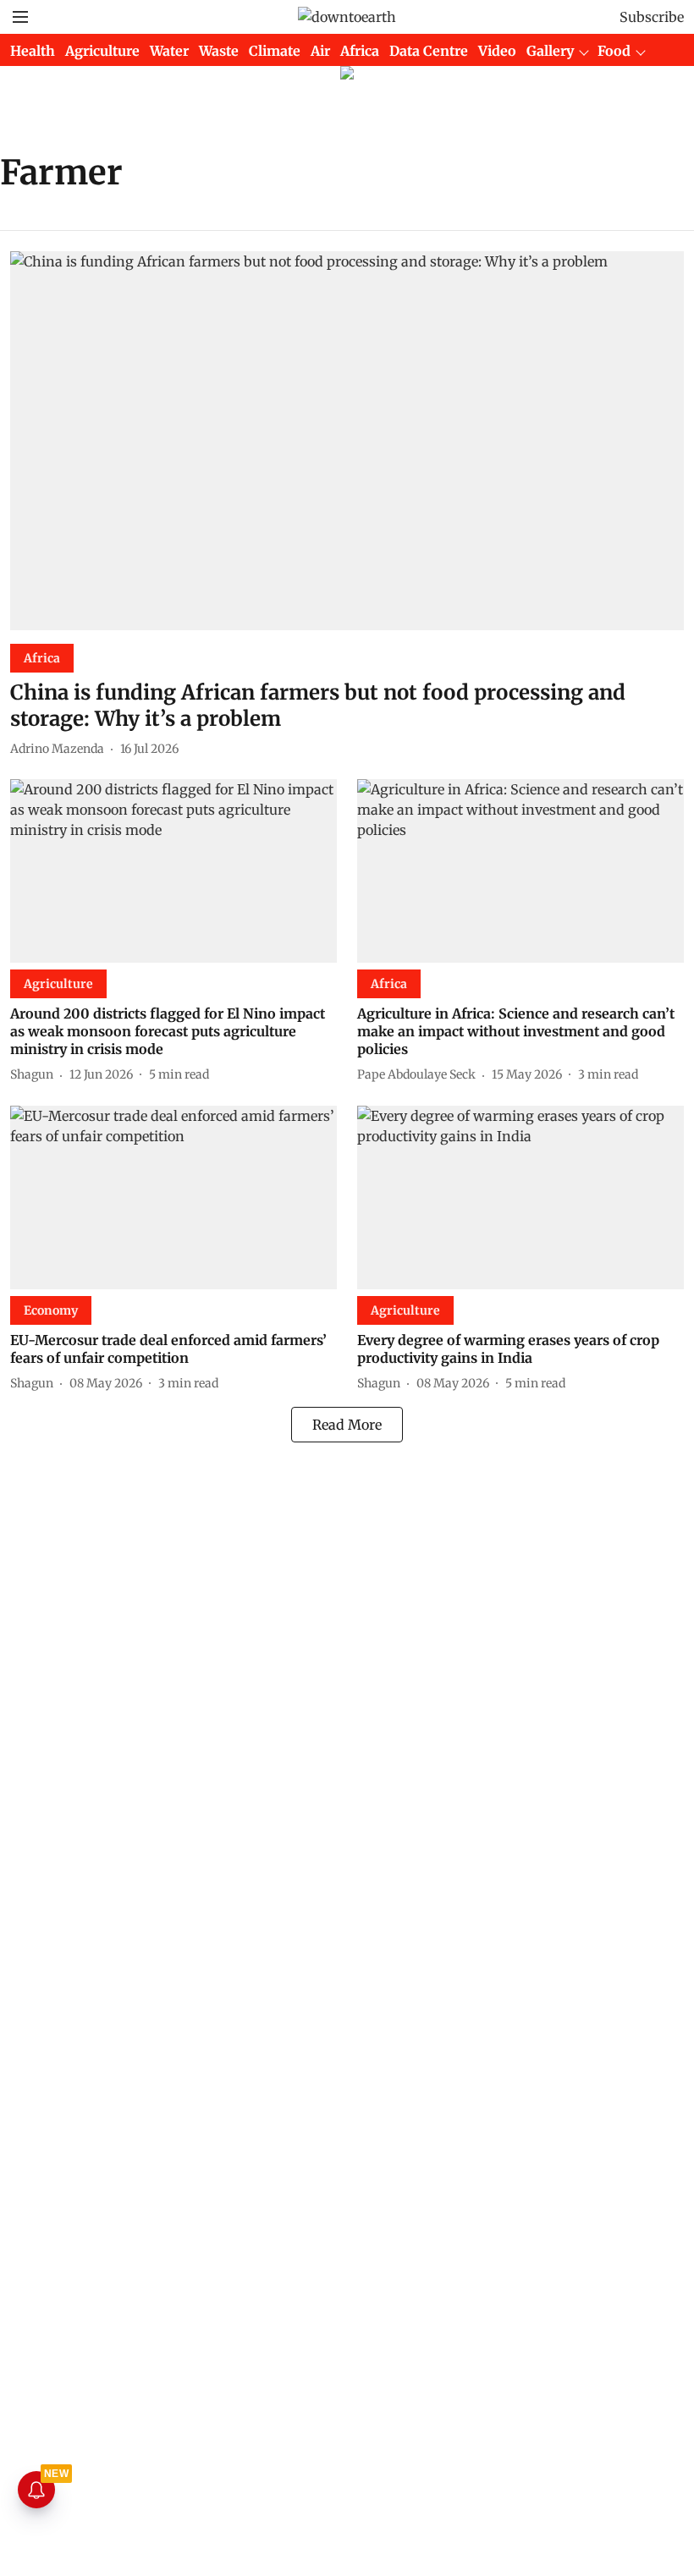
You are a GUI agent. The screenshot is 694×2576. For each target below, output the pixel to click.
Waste (219, 51)
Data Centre (429, 51)
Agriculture (102, 51)
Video (497, 51)
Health (33, 51)
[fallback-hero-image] (347, 441)
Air (320, 51)
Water (169, 51)
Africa (360, 51)
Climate (275, 51)
